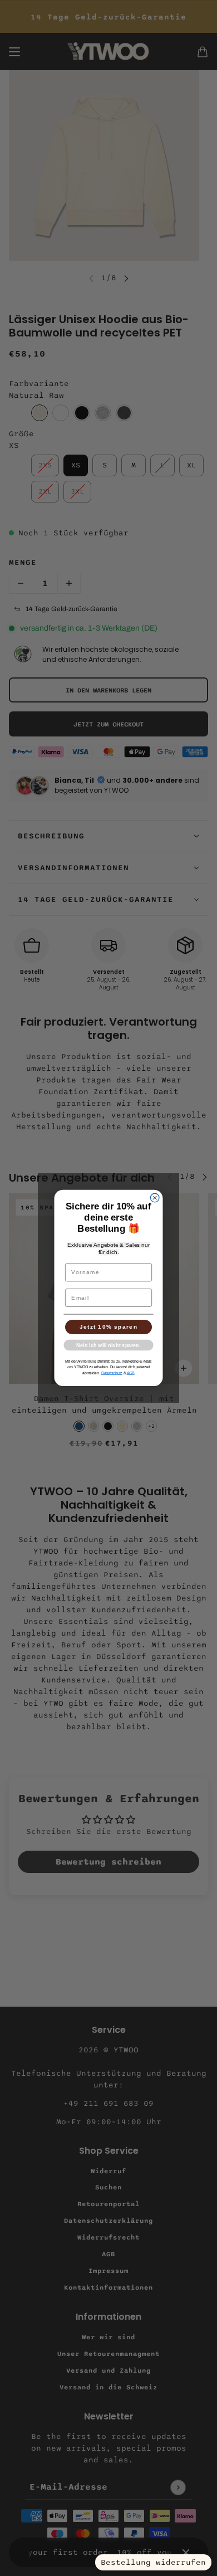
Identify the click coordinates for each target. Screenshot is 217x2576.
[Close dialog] (155, 1198)
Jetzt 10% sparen (109, 1327)
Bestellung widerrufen (153, 2562)
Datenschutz (112, 1373)
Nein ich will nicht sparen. (108, 1345)
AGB (131, 1373)
